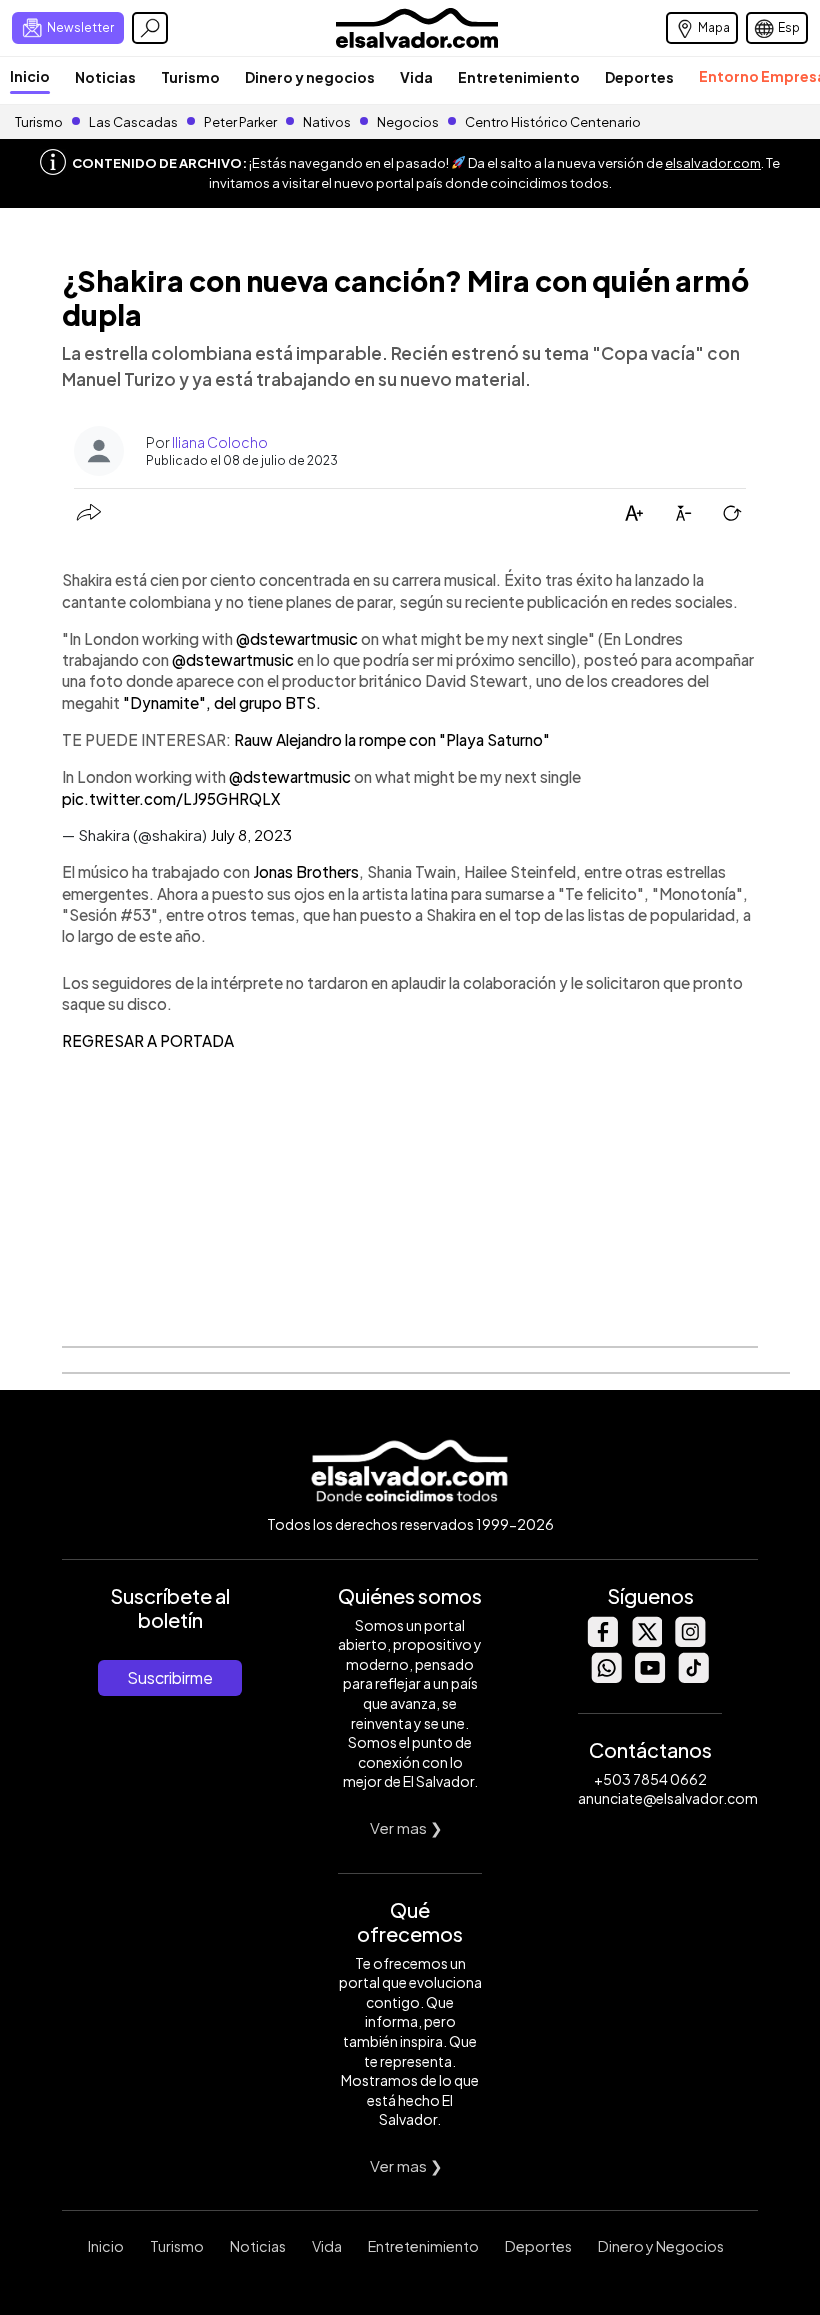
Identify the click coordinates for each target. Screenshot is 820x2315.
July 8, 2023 (251, 834)
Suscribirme (170, 1677)
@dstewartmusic (297, 638)
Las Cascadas (133, 122)
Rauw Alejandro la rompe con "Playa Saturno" (392, 739)
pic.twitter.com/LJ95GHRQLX (171, 798)
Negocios (408, 122)
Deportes (639, 77)
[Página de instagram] (690, 1641)
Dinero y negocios (310, 77)
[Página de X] (646, 1641)
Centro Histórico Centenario (553, 122)
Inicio (30, 76)
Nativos (327, 122)
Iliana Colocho (220, 442)
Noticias (105, 77)
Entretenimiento (519, 77)
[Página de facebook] (602, 1641)
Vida (416, 77)
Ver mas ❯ (406, 1827)
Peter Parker (241, 122)
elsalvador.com (713, 163)
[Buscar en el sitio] (150, 28)
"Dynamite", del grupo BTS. (222, 702)
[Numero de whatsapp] (606, 1677)
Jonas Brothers (306, 871)
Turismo (190, 77)
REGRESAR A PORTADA (148, 1040)
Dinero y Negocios (661, 2246)
